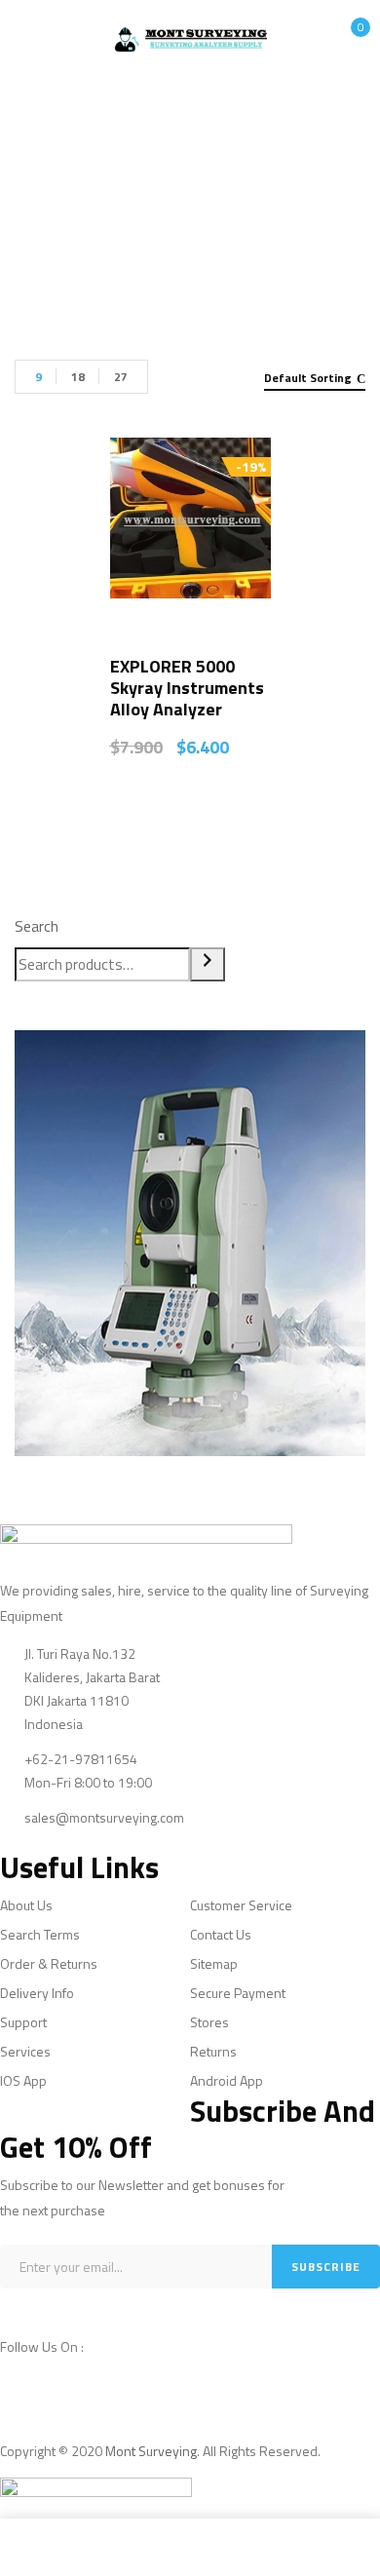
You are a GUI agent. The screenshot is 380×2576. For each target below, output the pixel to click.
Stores (209, 2022)
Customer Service (241, 1905)
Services (25, 2051)
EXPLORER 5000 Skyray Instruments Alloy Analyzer (187, 688)
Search (37, 926)
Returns (213, 2051)
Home (91, 208)
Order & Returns (49, 1963)
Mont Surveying (151, 2451)
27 (121, 377)
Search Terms (40, 1934)
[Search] (208, 964)
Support (23, 2022)
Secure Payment (238, 1993)
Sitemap (214, 1963)
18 (78, 377)
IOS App (23, 2080)
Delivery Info (37, 1993)
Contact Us (221, 1934)
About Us (26, 1905)
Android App (227, 2080)
